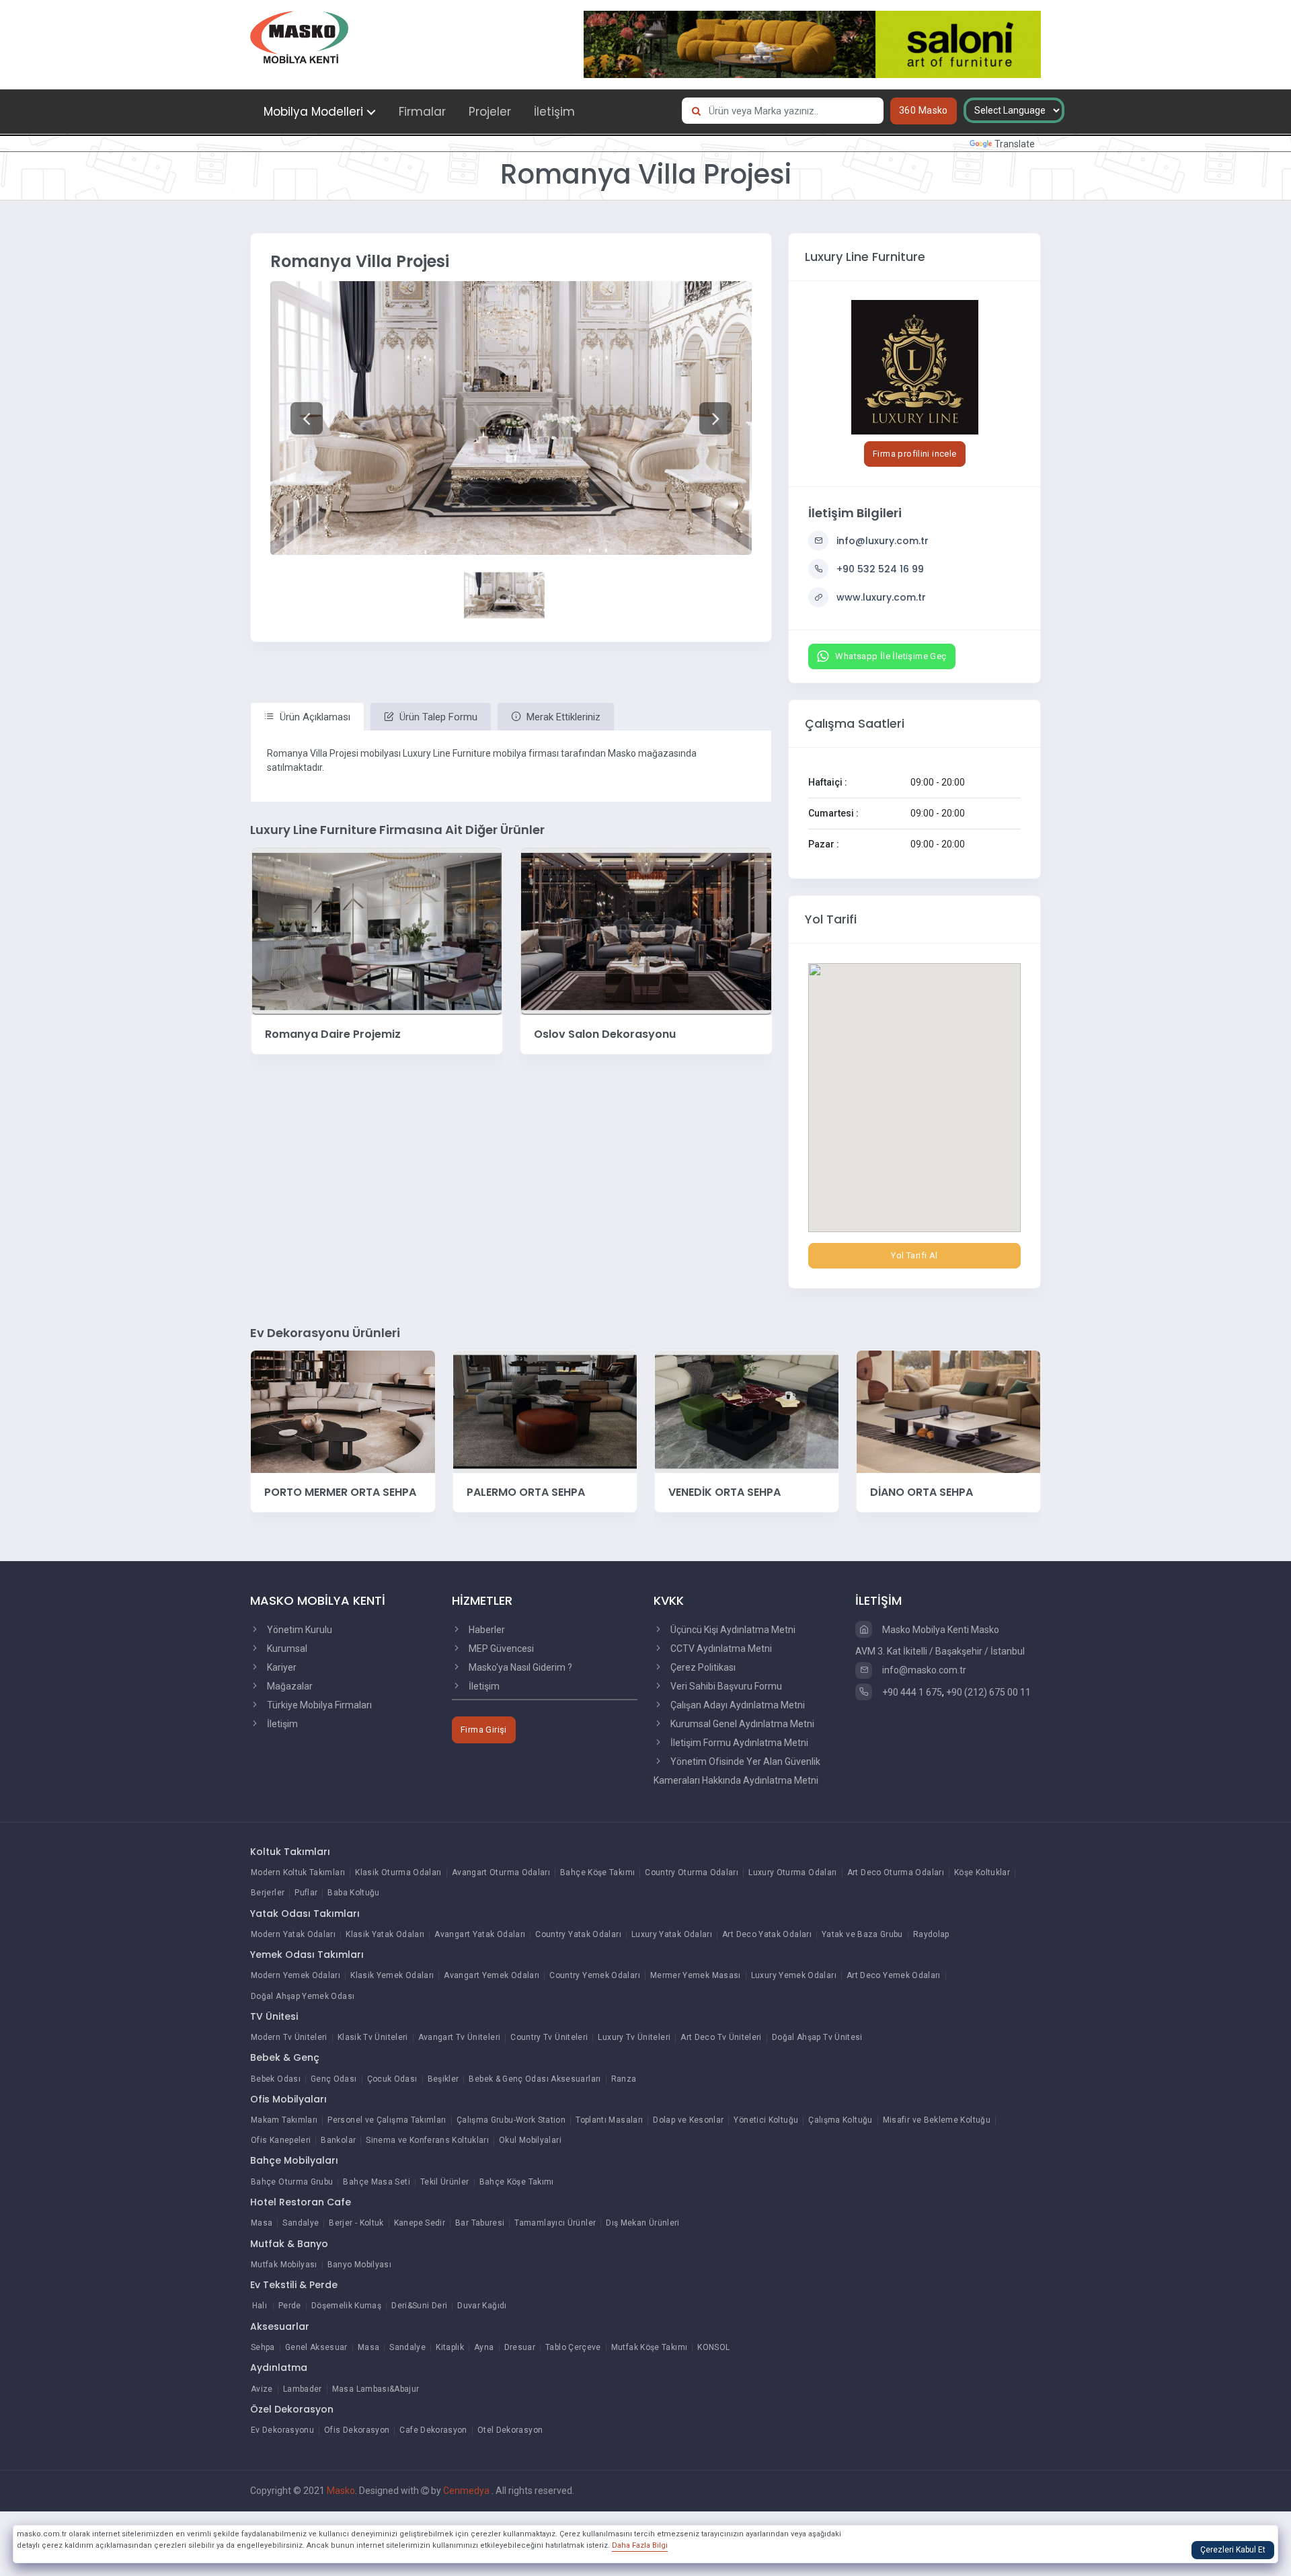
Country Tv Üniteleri (549, 2037)
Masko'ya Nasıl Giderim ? (519, 1667)
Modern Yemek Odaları (296, 1975)
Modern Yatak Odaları (293, 1934)
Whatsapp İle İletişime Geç (891, 656)
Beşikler (443, 2079)
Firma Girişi (484, 1730)
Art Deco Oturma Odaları (896, 1872)
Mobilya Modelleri (313, 112)
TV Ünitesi (274, 2016)
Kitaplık (450, 2347)
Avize (262, 2389)
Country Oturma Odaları (692, 1872)
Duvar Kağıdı (482, 2306)
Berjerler (268, 1893)
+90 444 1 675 (911, 1692)
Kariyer (281, 1667)
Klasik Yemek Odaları (392, 1975)
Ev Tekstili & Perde (294, 2285)
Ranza (624, 2079)
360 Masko (924, 110)
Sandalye (301, 2223)
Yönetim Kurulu (299, 1630)
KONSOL (713, 2347)
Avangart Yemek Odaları (492, 1975)
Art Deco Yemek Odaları (894, 1975)
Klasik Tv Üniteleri (373, 2037)
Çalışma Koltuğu (840, 2120)
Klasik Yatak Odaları (385, 1934)
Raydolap (931, 1934)
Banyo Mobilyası (359, 2265)
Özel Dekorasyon (292, 2409)
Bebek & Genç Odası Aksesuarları (535, 2079)
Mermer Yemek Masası (696, 1975)
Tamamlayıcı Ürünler (555, 2223)
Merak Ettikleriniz (562, 717)
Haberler (486, 1630)
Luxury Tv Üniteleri (634, 2037)
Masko (341, 2491)
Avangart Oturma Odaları (501, 1872)
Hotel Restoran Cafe (301, 2202)
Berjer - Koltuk (356, 2223)
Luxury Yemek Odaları (794, 1975)
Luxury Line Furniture (865, 257)
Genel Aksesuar (316, 2347)
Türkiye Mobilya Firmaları (318, 1705)
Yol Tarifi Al (914, 1255)
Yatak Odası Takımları (305, 1914)
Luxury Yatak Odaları (672, 1934)
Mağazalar (289, 1686)
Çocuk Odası (392, 2079)
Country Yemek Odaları (595, 1975)
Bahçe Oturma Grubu (292, 2182)
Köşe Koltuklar (982, 1872)
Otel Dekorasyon (510, 2430)
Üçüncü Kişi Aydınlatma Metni (732, 1630)
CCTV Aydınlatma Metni (720, 1649)
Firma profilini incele (915, 454)
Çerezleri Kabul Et (1233, 2550)
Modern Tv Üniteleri (289, 2037)
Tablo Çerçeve (573, 2347)
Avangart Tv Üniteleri (460, 2037)
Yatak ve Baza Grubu (862, 1934)
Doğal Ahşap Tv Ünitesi (817, 2037)
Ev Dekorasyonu (282, 2430)
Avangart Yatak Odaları (480, 1934)
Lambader (303, 2389)
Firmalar (422, 112)
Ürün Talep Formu (437, 717)
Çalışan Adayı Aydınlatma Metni (737, 1705)
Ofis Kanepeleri (281, 2140)
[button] (306, 418)
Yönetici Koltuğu (766, 2120)
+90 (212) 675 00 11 (988, 1692)
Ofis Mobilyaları (288, 2099)
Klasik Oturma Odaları (398, 1872)
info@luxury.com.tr (883, 541)
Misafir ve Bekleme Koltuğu (937, 2120)
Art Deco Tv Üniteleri (721, 2037)
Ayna (484, 2347)
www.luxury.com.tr (881, 597)
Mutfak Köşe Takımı (649, 2347)
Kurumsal (286, 1649)
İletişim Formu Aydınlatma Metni (738, 1743)
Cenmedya (467, 2491)
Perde (290, 2306)
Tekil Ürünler (445, 2182)
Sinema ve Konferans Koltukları (427, 2140)
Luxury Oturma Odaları (793, 1872)
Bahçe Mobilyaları (294, 2160)
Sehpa (263, 2347)
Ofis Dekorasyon (357, 2430)
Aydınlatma (279, 2367)
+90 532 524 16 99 (880, 569)
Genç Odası (334, 2079)
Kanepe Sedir (420, 2223)
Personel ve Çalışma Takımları (387, 2120)
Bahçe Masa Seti (376, 2182)
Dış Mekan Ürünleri (642, 2223)
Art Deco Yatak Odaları (767, 1934)
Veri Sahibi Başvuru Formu (725, 1686)
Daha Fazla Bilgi (640, 2545)
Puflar (306, 1893)
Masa (262, 2223)
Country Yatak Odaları (578, 1934)
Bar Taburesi (480, 2223)
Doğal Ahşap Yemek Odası (303, 1996)
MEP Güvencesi (500, 1649)
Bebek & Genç (285, 2057)
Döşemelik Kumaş (346, 2306)
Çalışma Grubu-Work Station (511, 2120)
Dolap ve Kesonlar (688, 2120)
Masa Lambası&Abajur (376, 2389)
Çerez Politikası (702, 1667)
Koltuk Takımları (290, 1852)
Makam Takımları (284, 2120)
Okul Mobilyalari (530, 2140)
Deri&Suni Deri (419, 2306)
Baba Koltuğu (353, 1893)
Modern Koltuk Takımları (298, 1872)
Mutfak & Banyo (289, 2244)
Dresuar (520, 2347)
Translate (1015, 144)
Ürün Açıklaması (314, 717)
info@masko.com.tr (923, 1670)
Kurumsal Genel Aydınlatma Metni (741, 1724)
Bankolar (338, 2140)
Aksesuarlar (280, 2326)
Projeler (490, 112)
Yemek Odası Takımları (307, 1955)
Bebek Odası (276, 2079)
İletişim (554, 112)
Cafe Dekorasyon (433, 2430)
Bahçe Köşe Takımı (597, 1872)
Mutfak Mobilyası (284, 2265)
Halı (260, 2306)
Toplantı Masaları (609, 2120)
